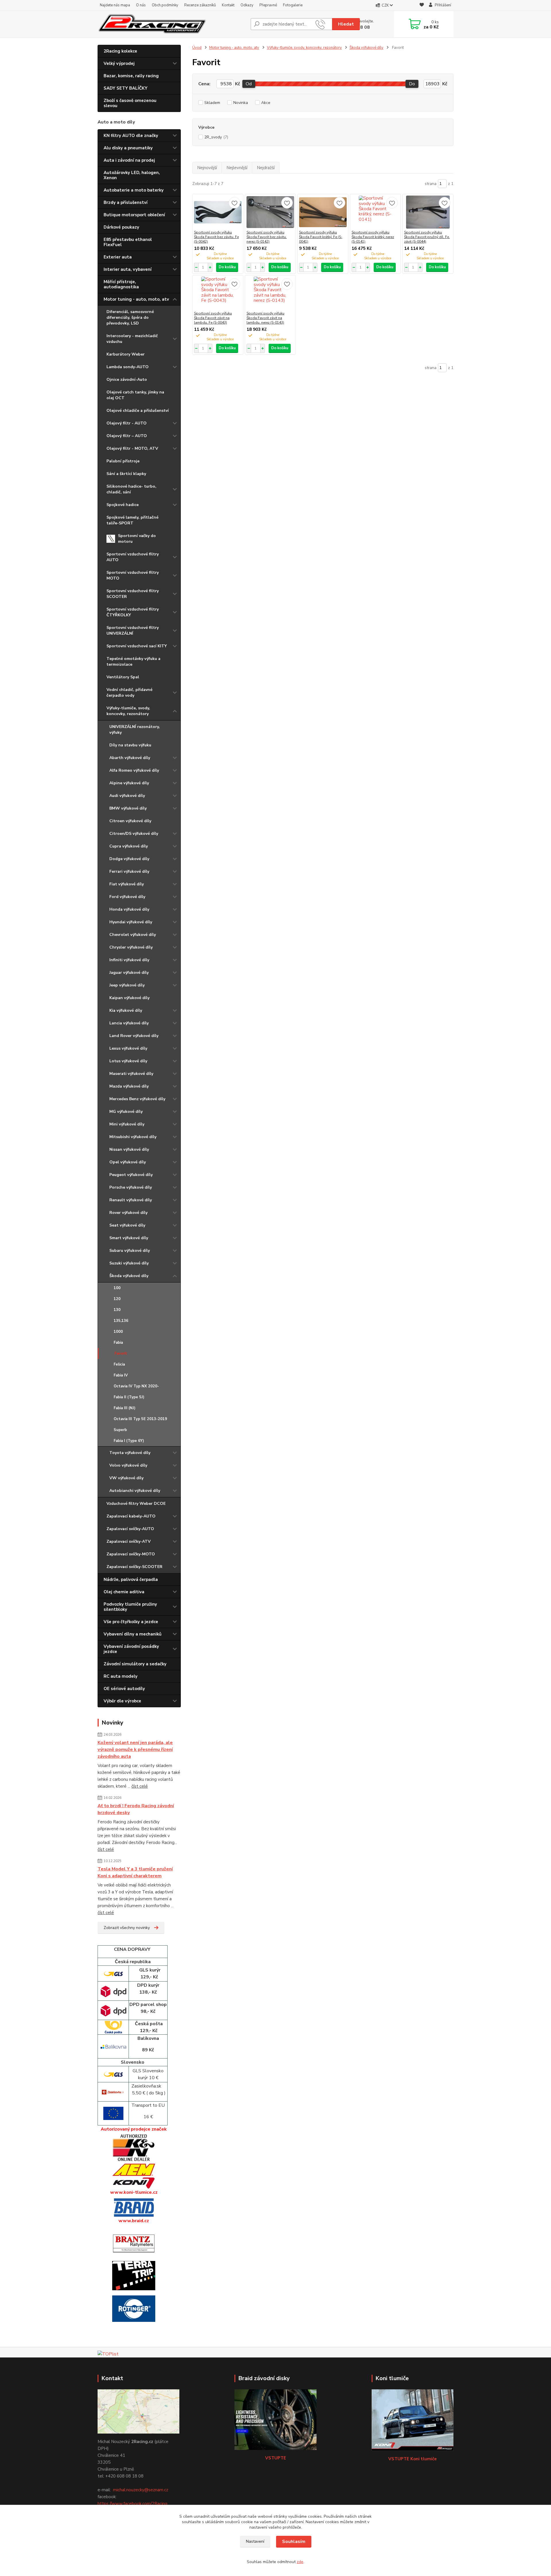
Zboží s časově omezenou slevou (130, 103)
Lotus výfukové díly (128, 1061)
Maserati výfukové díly (131, 1074)
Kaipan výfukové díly (129, 998)
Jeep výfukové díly (127, 985)
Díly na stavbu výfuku (130, 745)
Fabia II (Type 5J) (129, 1397)
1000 (118, 1332)
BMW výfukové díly (128, 808)
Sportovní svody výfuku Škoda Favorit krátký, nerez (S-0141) (373, 237)
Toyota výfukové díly (130, 1453)
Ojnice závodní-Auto (127, 380)
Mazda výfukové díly (129, 1086)
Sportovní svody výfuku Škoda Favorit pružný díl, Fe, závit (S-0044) (427, 237)
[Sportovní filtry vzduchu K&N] (134, 2148)
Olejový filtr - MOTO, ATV (132, 448)
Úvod (197, 48)
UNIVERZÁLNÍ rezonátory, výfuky (135, 730)
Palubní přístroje (123, 461)
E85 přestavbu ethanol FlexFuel (128, 242)
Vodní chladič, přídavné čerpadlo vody (129, 693)
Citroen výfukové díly (130, 821)
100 (117, 1288)
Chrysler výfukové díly (131, 947)
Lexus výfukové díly (128, 1048)
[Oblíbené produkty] (422, 6)
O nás (141, 5)
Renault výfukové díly (131, 1200)
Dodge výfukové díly (129, 859)
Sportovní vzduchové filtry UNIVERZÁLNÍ (133, 631)
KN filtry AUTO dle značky (131, 136)
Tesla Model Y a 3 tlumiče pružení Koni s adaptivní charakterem (135, 1872)
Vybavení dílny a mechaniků (133, 1634)
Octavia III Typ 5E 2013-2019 (140, 1419)
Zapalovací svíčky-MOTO (131, 1554)
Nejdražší (266, 168)
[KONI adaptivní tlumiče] (134, 2183)
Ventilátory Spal (123, 677)
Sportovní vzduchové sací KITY (137, 646)
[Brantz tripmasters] (134, 2243)
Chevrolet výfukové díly (133, 935)
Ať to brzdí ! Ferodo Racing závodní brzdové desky (136, 1809)
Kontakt (228, 5)
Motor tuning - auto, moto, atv (136, 299)
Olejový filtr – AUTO (127, 436)
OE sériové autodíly (124, 1689)
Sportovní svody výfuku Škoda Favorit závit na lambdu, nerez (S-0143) (265, 318)
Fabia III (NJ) (125, 1408)
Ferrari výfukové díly (129, 871)
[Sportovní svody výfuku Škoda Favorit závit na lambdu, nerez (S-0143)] (270, 293)
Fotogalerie (293, 5)
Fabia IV (121, 1375)
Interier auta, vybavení (128, 269)
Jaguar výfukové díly (129, 973)
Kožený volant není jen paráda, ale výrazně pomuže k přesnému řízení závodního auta (135, 1749)
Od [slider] (249, 84)
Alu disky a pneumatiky (128, 148)
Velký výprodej (119, 63)
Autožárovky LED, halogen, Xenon (132, 175)
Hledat (346, 24)
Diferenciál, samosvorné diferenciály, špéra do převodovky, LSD (130, 317)
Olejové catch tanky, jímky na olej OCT (135, 395)
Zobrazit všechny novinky (127, 1928)
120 (117, 1299)
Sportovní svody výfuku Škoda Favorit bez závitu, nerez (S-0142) (267, 237)
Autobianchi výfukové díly (135, 1491)
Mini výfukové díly (127, 1124)
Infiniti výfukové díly (129, 960)
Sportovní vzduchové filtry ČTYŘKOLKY (133, 612)
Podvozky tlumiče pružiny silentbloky (130, 1607)
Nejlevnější (237, 168)
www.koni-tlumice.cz (134, 2192)
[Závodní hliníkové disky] (134, 2208)
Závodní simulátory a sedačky (135, 1664)
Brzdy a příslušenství (126, 202)
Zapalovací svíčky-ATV (129, 1541)
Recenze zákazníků (200, 5)
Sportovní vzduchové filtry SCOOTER (133, 594)
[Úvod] (157, 24)
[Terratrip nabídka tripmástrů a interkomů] (134, 2275)
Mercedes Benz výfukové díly (137, 1099)
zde (300, 2562)
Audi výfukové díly (127, 796)
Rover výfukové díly (128, 1213)
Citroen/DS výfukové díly (134, 834)
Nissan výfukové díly (129, 1149)
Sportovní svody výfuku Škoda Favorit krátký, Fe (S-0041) (321, 237)
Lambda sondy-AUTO (128, 367)
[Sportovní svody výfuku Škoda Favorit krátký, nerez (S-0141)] (375, 212)
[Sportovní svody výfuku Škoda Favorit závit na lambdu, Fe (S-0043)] (218, 293)
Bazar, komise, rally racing (131, 76)
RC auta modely (121, 1676)
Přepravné (268, 5)
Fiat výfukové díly (127, 884)
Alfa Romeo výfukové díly (134, 770)
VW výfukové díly (126, 1478)
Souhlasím (294, 2542)
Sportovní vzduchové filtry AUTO (133, 557)
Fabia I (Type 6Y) (129, 1441)
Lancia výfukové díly (129, 1023)
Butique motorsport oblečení (134, 215)
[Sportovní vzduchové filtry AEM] (134, 2169)
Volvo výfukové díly (128, 1465)
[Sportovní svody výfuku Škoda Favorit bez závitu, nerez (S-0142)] (270, 212)
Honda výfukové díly (129, 909)
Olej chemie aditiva (124, 1592)
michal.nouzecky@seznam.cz (141, 2490)
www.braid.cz (134, 2221)
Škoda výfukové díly (129, 1276)
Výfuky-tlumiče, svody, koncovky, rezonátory (128, 711)
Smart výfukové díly (129, 1238)
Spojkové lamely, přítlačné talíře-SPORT (132, 520)
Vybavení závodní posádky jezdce (131, 1649)
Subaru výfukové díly (130, 1251)
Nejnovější (207, 168)
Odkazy (247, 5)
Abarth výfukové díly (130, 758)
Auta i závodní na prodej (129, 160)
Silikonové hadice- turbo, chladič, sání (131, 489)
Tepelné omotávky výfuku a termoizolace (133, 662)
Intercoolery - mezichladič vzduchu (132, 339)
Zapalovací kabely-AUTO (131, 1516)
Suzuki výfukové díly (129, 1263)
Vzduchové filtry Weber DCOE (136, 1504)
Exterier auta (118, 257)
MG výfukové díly (126, 1112)
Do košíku (227, 267)
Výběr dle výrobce (122, 1701)
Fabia (118, 1343)
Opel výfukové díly (128, 1162)
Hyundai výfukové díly (131, 922)
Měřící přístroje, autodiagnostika (121, 284)
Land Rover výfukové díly (134, 1036)
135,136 (121, 1321)
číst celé (140, 1786)
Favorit (121, 1353)
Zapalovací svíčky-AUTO (130, 1529)
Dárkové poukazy (121, 227)
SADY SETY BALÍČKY (126, 88)
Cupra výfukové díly (129, 846)
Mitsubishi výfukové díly (133, 1137)
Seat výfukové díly (127, 1225)
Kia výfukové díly (126, 1010)
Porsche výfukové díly (131, 1187)
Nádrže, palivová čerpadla (131, 1579)
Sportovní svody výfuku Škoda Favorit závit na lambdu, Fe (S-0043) (213, 318)
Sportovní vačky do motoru (137, 539)
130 (117, 1310)
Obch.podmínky (165, 5)
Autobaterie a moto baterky (134, 190)
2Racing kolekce (120, 51)
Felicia (119, 1364)
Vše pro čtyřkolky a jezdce (131, 1622)
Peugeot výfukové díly (131, 1175)
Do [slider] (412, 84)
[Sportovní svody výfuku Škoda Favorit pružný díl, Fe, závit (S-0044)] (428, 212)
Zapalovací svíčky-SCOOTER (134, 1567)
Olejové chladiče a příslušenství (138, 411)
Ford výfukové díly (127, 897)
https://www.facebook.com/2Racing (132, 2504)
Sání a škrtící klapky (126, 474)
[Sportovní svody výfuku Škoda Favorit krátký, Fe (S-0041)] (323, 212)
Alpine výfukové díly (129, 783)
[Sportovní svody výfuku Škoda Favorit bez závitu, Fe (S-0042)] (218, 212)
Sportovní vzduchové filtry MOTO (133, 575)
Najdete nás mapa (115, 5)
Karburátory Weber (126, 354)
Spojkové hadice (123, 505)
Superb (120, 1430)
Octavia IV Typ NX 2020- (136, 1386)
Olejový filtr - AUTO (127, 423)
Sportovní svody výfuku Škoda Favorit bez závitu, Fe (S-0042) (216, 237)
